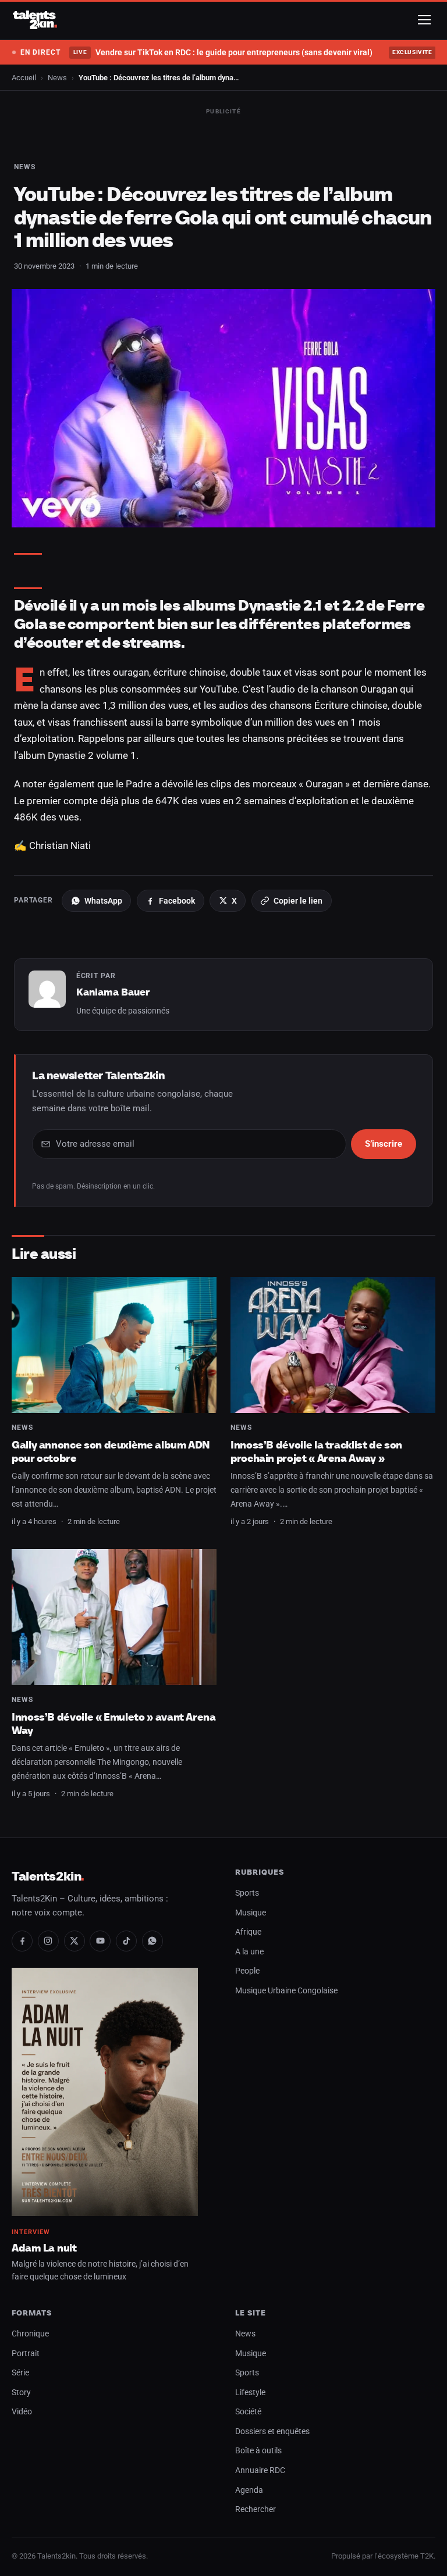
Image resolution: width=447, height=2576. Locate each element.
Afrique (248, 1932)
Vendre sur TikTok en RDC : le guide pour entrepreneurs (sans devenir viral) (223, 52)
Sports (247, 1893)
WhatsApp (103, 901)
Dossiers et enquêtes (272, 2431)
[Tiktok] (126, 1941)
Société (248, 2412)
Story (21, 2393)
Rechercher (256, 2509)
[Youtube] (100, 1941)
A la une (249, 1952)
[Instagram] (48, 1941)
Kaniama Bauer (113, 992)
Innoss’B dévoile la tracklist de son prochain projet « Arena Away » (316, 1452)
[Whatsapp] (152, 1941)
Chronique (30, 2334)
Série (20, 2373)
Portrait (26, 2354)
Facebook (177, 901)
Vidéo (22, 2412)
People (247, 1971)
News (57, 78)
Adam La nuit (44, 2248)
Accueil (24, 78)
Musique (251, 1913)
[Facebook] (22, 1941)
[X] (74, 1941)
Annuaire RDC (260, 2470)
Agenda (249, 2490)
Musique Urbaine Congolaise (286, 1991)
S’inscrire (384, 1144)
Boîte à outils (258, 2451)
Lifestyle (250, 2393)
